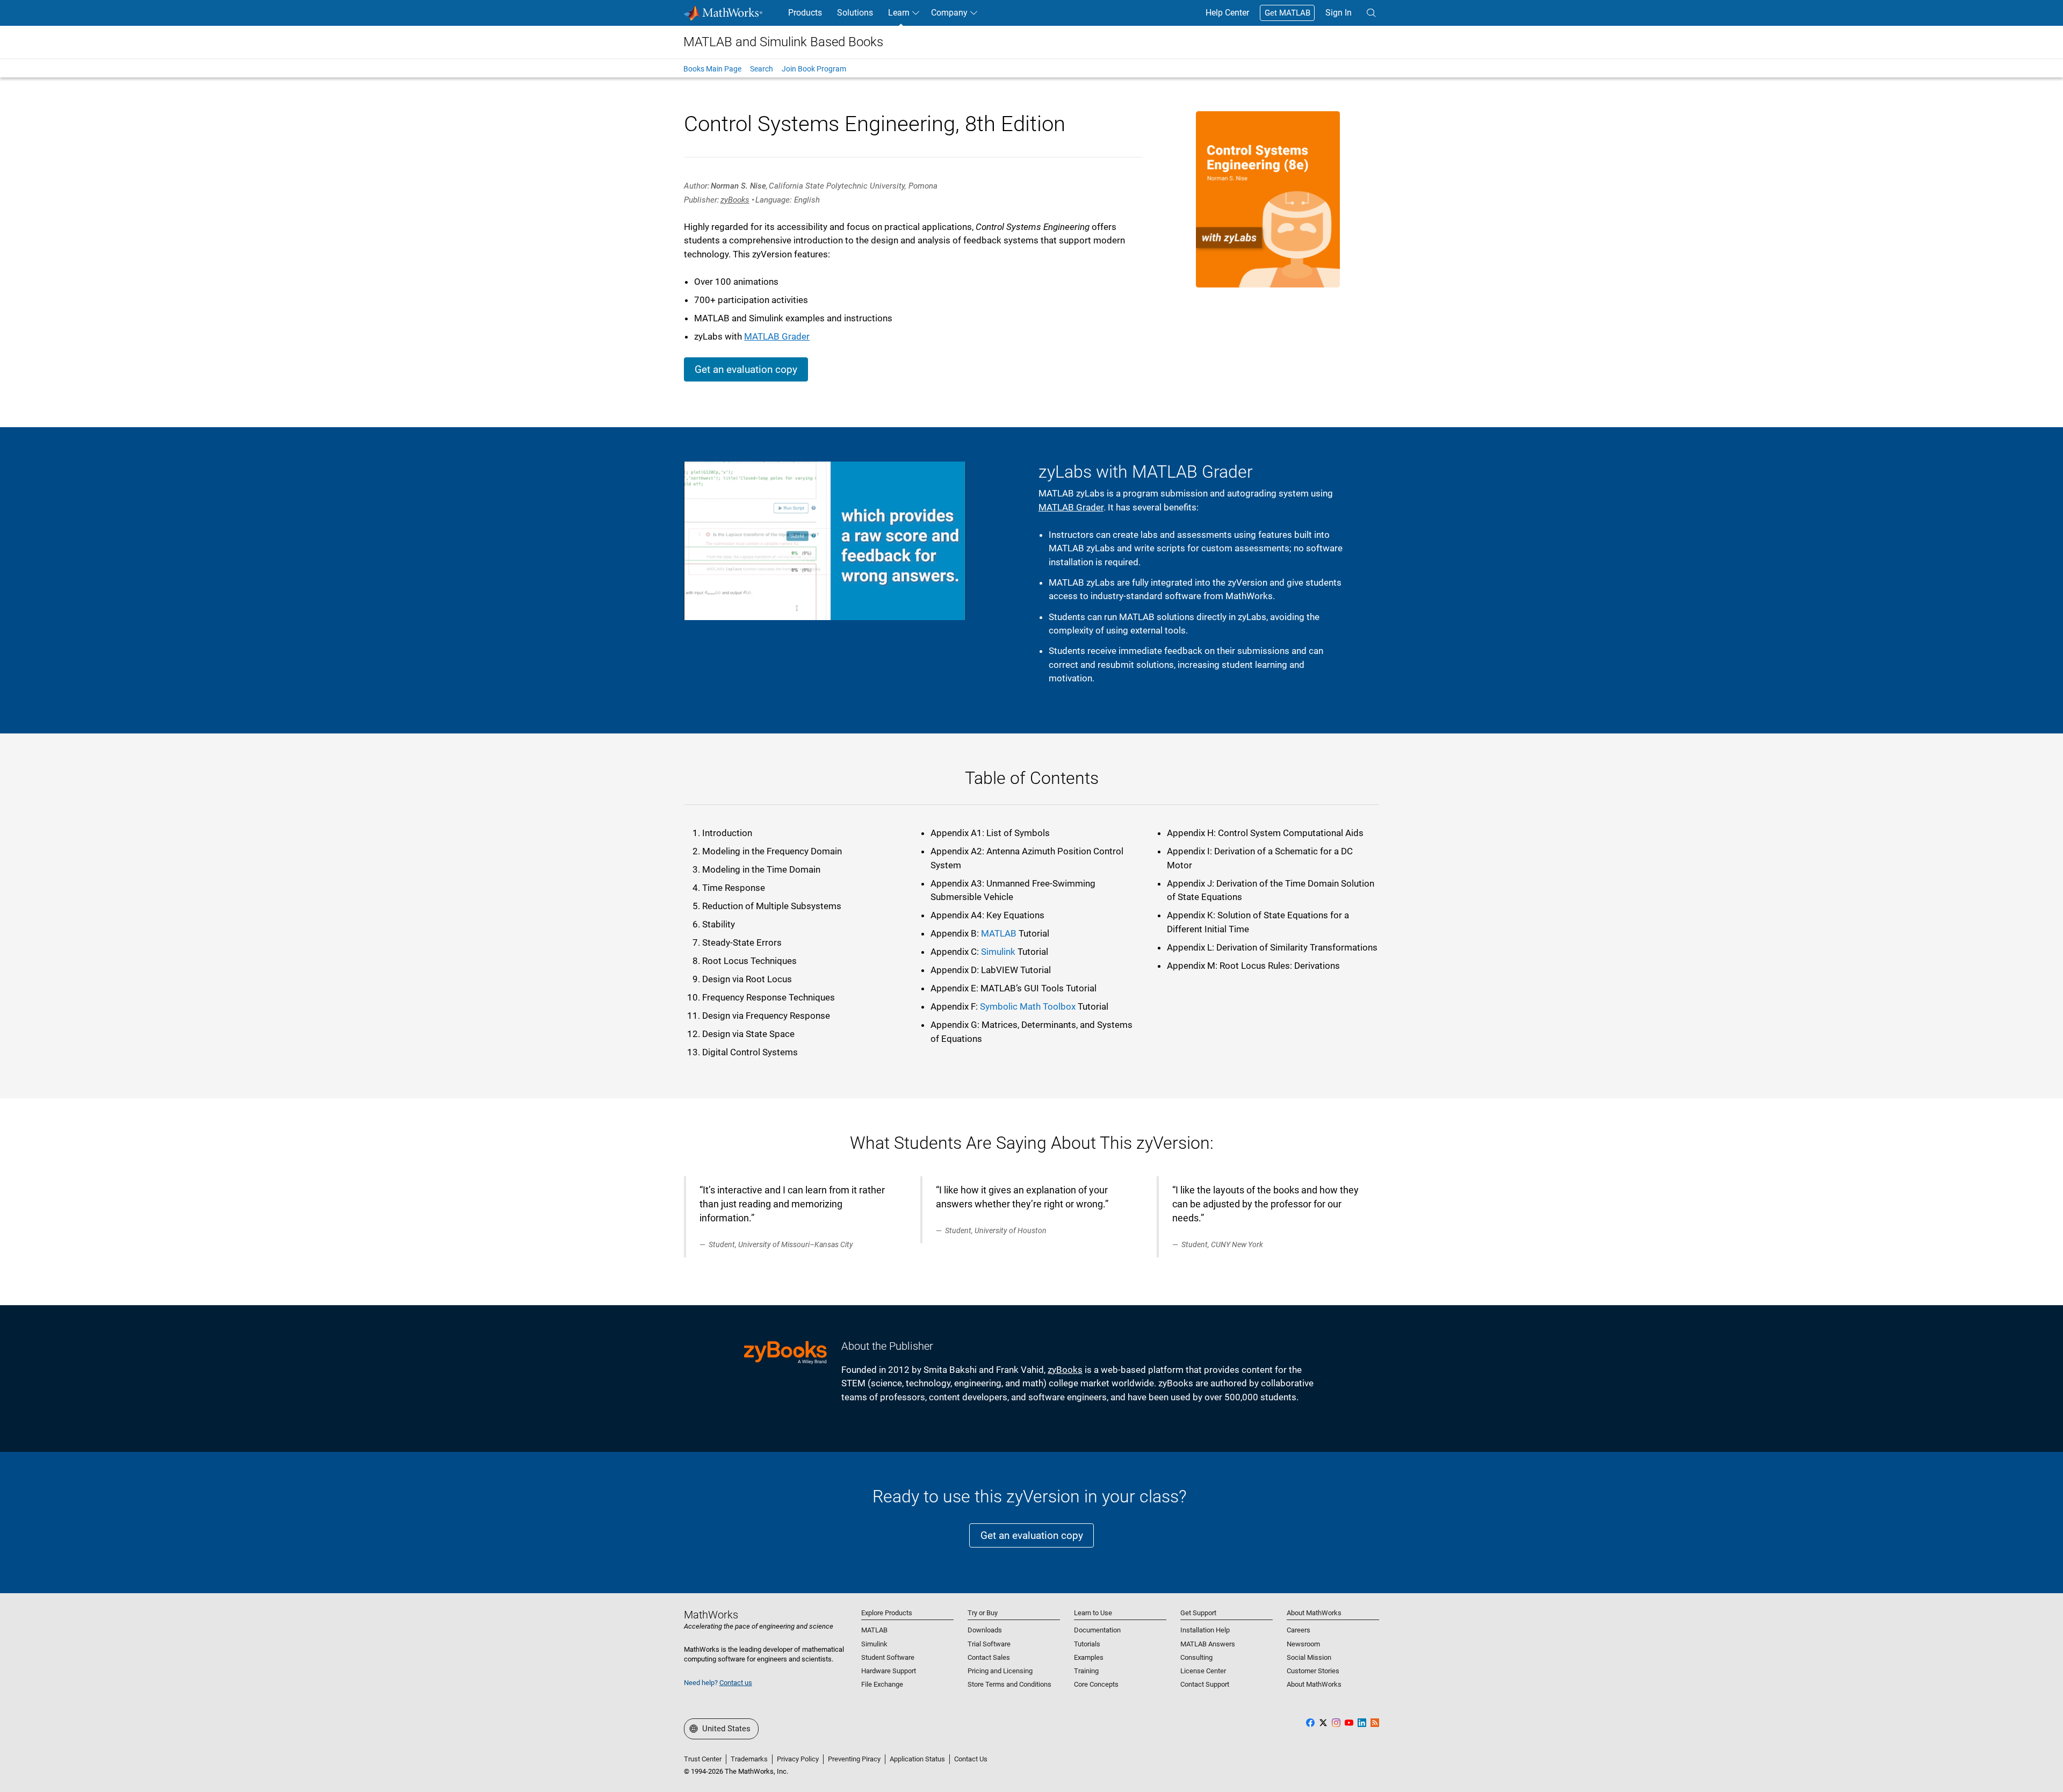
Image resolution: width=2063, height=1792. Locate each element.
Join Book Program (814, 69)
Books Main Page (712, 69)
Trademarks (749, 1759)
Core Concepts (1096, 1684)
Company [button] (949, 13)
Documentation (1097, 1630)
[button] (1371, 13)
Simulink (998, 952)
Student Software (888, 1657)
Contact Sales (989, 1657)
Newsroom (1303, 1644)
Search (762, 69)
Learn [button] (899, 13)
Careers (1299, 1630)
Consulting (1196, 1657)
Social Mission (1309, 1657)
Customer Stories (1313, 1671)
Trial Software (989, 1644)
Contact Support (1205, 1684)
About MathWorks (1314, 1684)
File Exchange (882, 1684)
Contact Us (971, 1759)
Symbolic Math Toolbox (1028, 1006)
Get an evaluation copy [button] (746, 369)
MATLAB (999, 933)
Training (1086, 1671)
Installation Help (1205, 1630)
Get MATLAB (1287, 13)
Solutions (855, 13)
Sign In (1339, 13)
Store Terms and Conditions (1009, 1684)
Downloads (985, 1630)
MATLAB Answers (1208, 1644)
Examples (1089, 1657)
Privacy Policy (798, 1759)
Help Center (1227, 13)
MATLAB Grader (777, 336)
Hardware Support (889, 1671)
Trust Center (703, 1759)
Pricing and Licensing (1000, 1671)
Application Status (917, 1759)
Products (805, 13)
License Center (1203, 1671)
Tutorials (1087, 1644)
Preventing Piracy (854, 1759)
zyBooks (735, 200)
